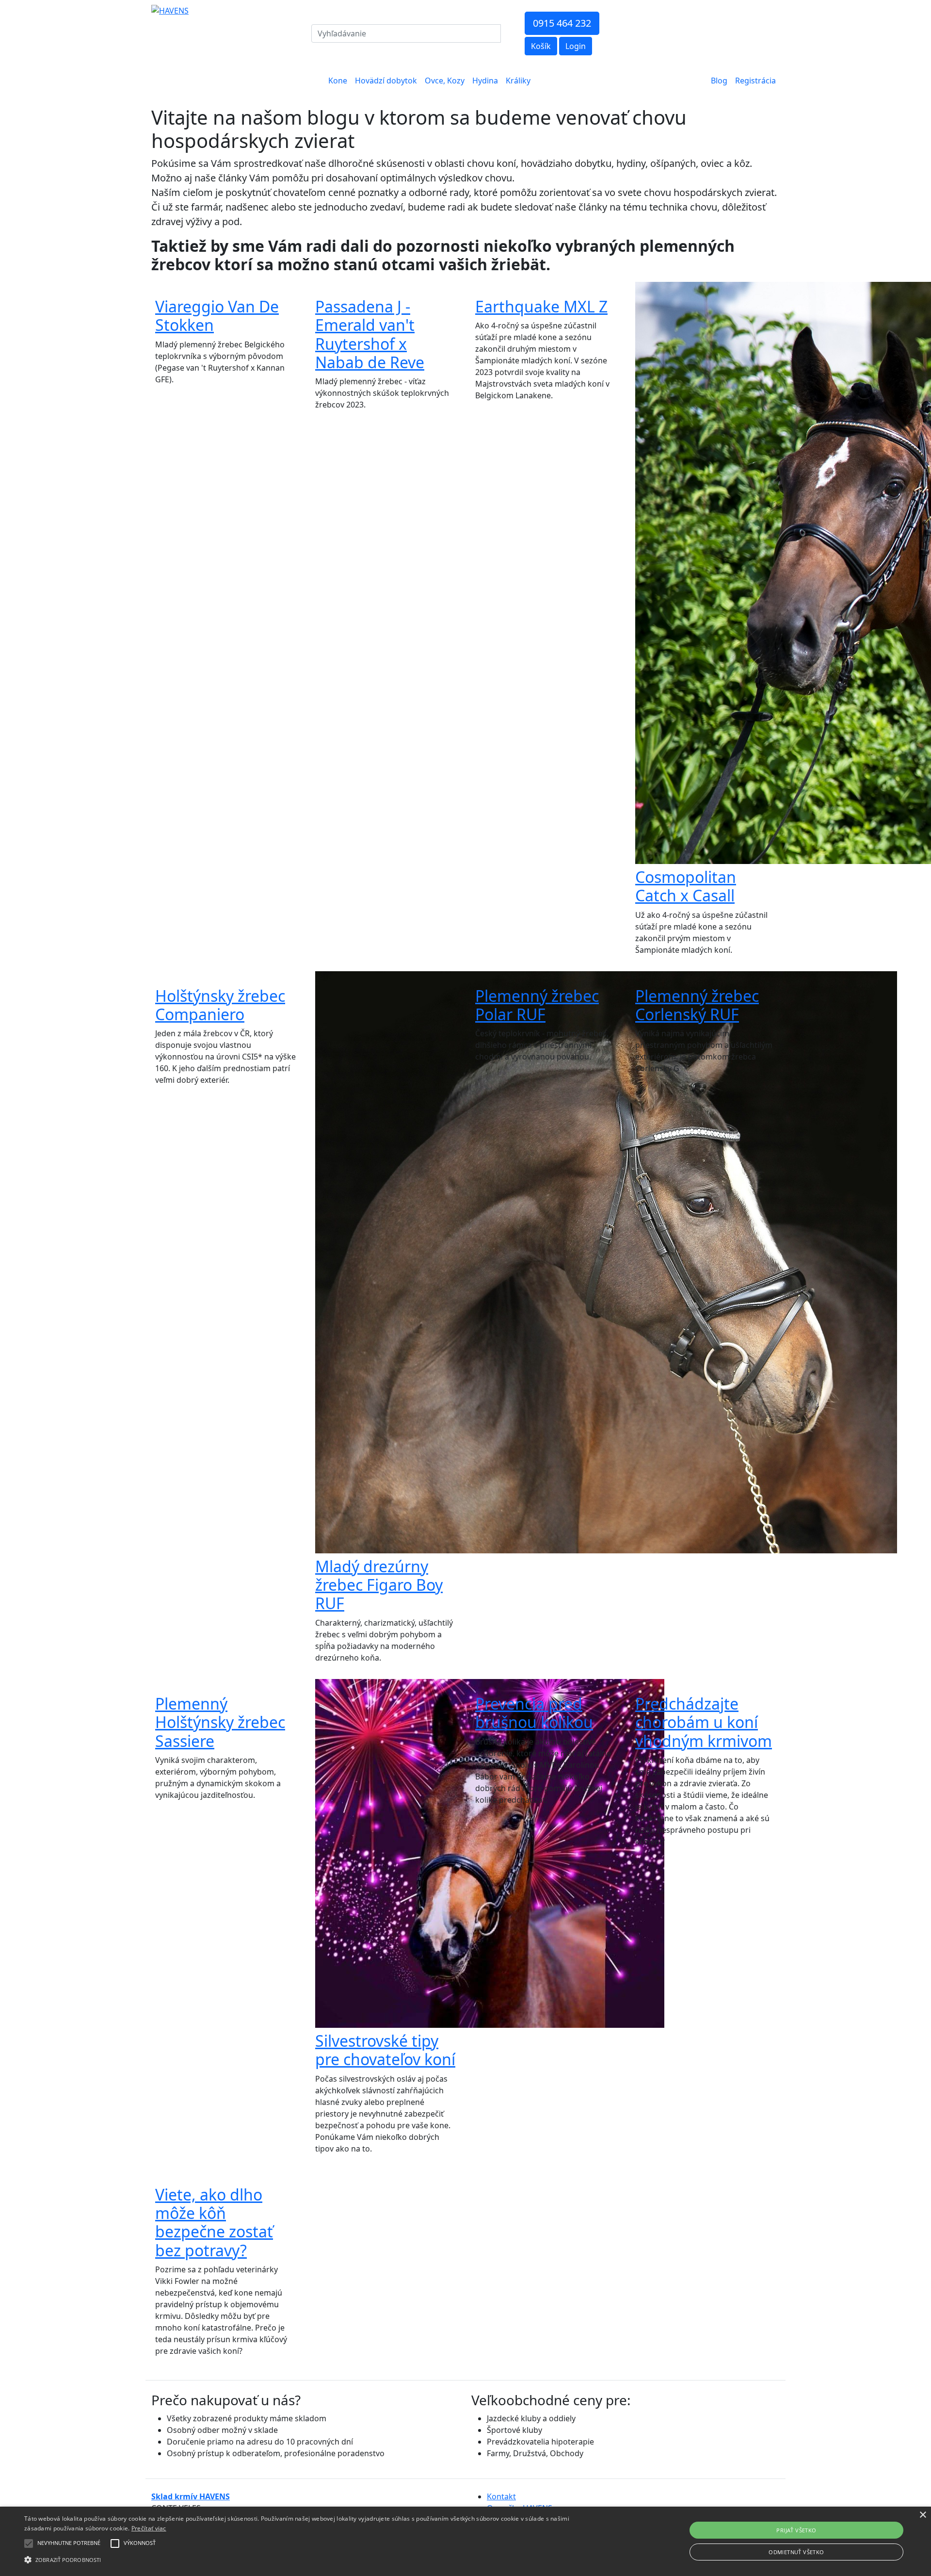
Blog (719, 81)
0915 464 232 (562, 23)
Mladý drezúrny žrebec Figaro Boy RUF (379, 1585)
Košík (541, 46)
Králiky (518, 81)
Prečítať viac (149, 2528)
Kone (338, 81)
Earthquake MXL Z (541, 306)
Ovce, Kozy (445, 81)
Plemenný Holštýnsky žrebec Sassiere (220, 1722)
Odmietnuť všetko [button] (796, 2552)
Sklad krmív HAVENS (191, 2496)
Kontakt (501, 2496)
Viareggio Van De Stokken (217, 316)
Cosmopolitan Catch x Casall (686, 886)
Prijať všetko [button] (796, 2530)
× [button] (923, 2515)
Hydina (485, 81)
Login (576, 46)
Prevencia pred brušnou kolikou (534, 1713)
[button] (29, 2543)
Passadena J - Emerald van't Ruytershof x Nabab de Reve (370, 334)
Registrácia (755, 81)
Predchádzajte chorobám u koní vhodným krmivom (704, 1722)
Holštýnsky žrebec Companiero (220, 1005)
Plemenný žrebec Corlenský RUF (697, 1005)
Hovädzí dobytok (386, 81)
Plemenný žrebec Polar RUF (537, 1005)
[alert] (465, 2541)
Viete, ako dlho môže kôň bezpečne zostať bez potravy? (214, 2222)
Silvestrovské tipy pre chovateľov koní (385, 2050)
